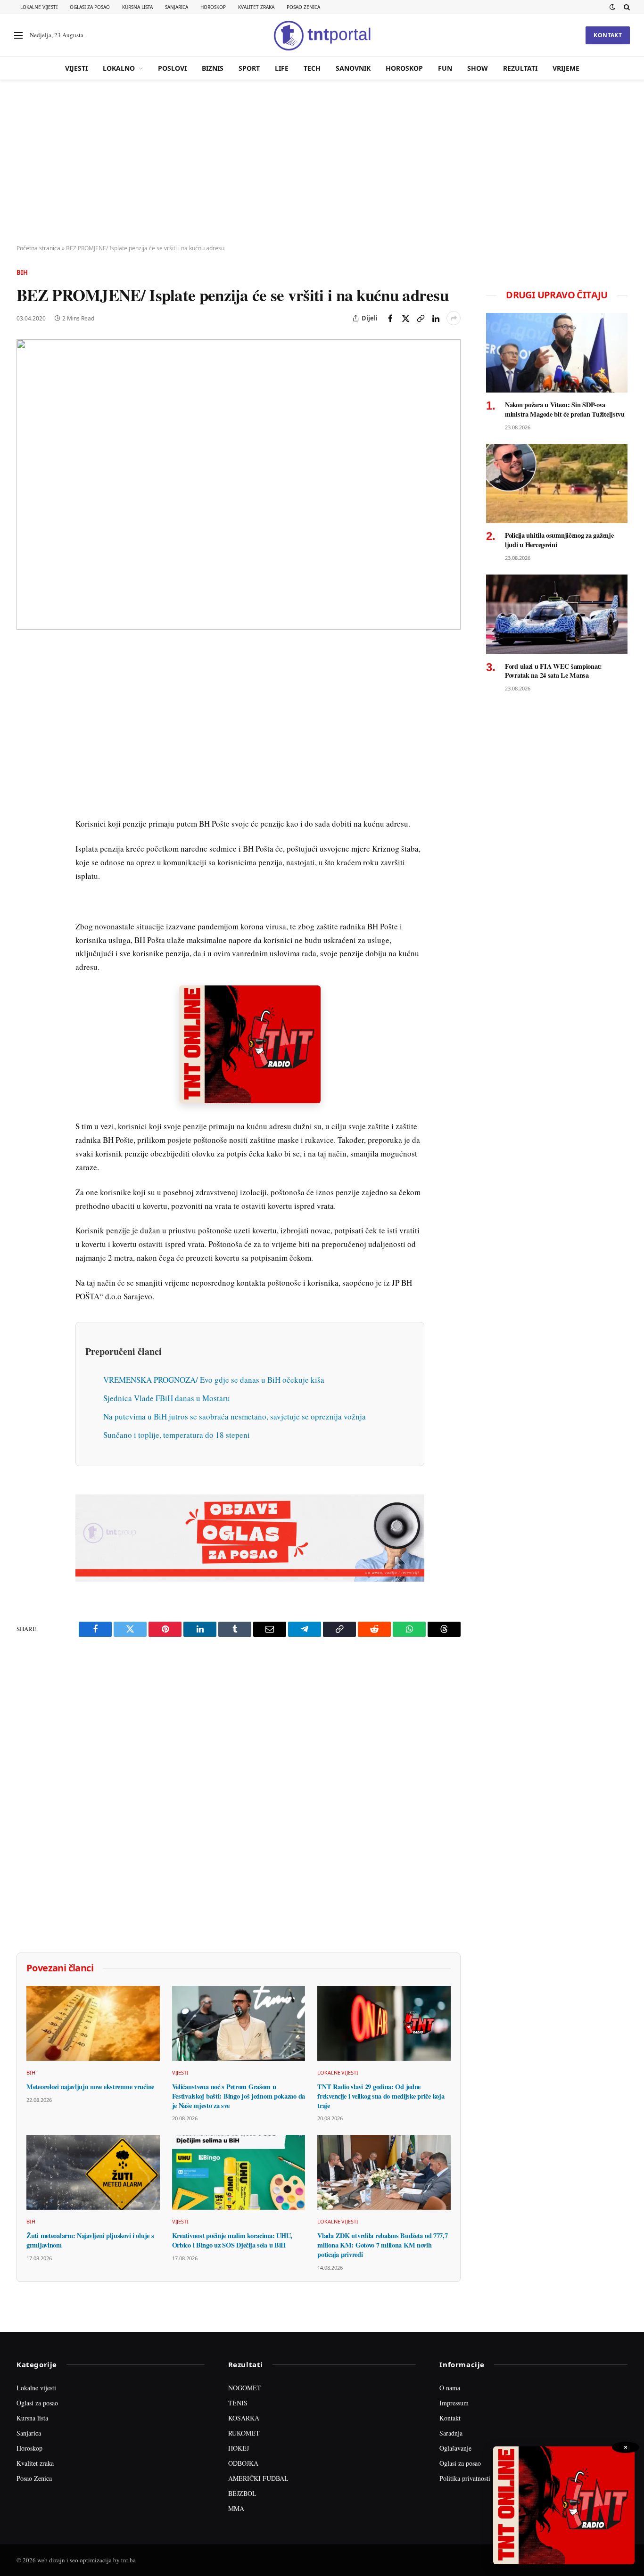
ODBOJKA (243, 2463)
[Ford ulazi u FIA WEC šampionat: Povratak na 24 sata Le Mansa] (557, 614)
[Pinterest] (25, 719)
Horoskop (213, 7)
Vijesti (76, 68)
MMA (236, 2508)
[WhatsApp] (25, 849)
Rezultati (520, 68)
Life (282, 68)
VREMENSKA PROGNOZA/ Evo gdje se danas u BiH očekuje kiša (214, 1380)
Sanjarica (177, 7)
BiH (22, 272)
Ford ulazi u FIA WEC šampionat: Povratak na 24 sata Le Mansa (553, 671)
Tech (312, 68)
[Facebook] (25, 675)
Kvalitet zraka (256, 7)
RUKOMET (244, 2433)
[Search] (626, 7)
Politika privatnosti (465, 2478)
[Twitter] (25, 697)
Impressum (454, 2403)
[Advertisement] (322, 163)
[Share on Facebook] (390, 318)
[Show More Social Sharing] (454, 318)
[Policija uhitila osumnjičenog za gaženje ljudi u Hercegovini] (557, 484)
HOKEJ (239, 2448)
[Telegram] (25, 827)
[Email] (25, 740)
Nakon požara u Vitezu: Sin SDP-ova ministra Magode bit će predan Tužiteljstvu (565, 409)
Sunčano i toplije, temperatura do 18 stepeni (177, 1435)
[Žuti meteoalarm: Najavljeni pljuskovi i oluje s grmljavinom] (93, 2172)
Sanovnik (353, 68)
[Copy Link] (421, 318)
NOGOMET (245, 2388)
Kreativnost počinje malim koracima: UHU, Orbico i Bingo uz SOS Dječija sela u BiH (232, 2240)
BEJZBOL (242, 2493)
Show (478, 68)
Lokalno (119, 68)
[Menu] (18, 36)
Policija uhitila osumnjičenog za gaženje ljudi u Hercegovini (559, 540)
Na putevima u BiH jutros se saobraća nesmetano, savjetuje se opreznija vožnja (235, 1416)
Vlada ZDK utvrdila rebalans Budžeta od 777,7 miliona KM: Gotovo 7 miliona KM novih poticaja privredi (382, 2245)
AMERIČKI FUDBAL (258, 2478)
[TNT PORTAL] (322, 35)
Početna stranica (38, 248)
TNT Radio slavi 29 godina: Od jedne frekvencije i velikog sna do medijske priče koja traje (381, 2096)
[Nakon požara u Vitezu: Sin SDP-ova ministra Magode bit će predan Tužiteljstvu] (557, 353)
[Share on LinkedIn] (436, 318)
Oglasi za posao (90, 7)
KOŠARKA (244, 2418)
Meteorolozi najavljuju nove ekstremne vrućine (90, 2087)
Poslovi (172, 68)
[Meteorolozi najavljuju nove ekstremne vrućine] (93, 2023)
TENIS (238, 2403)
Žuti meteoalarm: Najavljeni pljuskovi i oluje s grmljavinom (90, 2240)
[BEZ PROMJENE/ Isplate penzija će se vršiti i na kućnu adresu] (239, 484)
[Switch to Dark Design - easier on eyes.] (612, 7)
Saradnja (451, 2433)
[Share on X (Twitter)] (405, 318)
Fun (445, 68)
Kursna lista (137, 7)
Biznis (213, 68)
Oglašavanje (455, 2448)
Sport (249, 68)
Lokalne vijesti (39, 7)
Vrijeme (566, 68)
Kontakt (608, 35)
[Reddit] (25, 805)
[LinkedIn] (25, 784)
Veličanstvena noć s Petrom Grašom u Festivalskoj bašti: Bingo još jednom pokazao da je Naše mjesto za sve (239, 2096)
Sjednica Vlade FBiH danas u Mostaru (167, 1398)
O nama (450, 2388)
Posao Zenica (303, 7)
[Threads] (25, 870)
